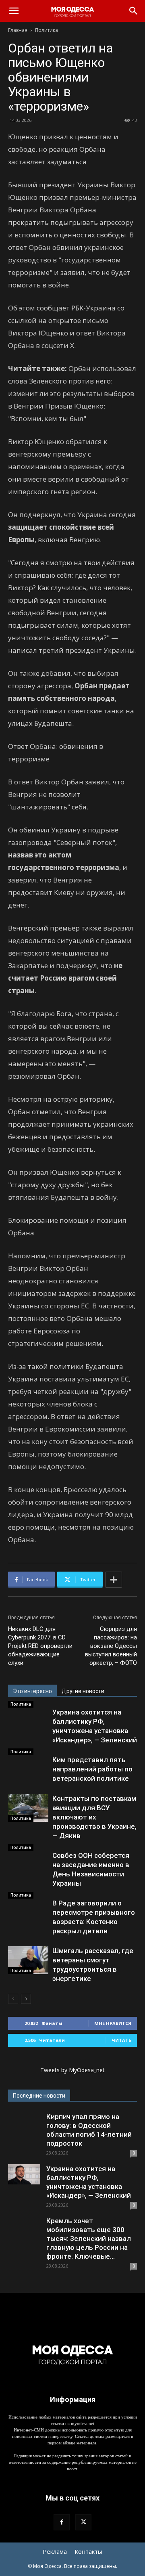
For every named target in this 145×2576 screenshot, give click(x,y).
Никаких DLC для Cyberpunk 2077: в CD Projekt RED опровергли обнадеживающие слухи (40, 1646)
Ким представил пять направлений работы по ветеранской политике (92, 1769)
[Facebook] (62, 2522)
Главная (18, 30)
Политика (47, 30)
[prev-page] (13, 1999)
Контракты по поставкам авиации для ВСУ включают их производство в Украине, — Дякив (94, 1817)
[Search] (134, 11)
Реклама (55, 2551)
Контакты (88, 2551)
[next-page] (26, 1999)
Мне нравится (113, 2023)
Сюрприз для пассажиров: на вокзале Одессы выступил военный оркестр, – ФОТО (111, 1646)
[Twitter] (83, 2522)
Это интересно (32, 1691)
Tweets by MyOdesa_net (72, 2070)
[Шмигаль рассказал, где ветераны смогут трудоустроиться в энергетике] (28, 1960)
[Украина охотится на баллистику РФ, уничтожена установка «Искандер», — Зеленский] (24, 2174)
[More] (114, 1580)
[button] (14, 11)
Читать (121, 2040)
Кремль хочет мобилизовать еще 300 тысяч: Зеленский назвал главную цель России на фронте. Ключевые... (89, 2239)
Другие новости (83, 1691)
